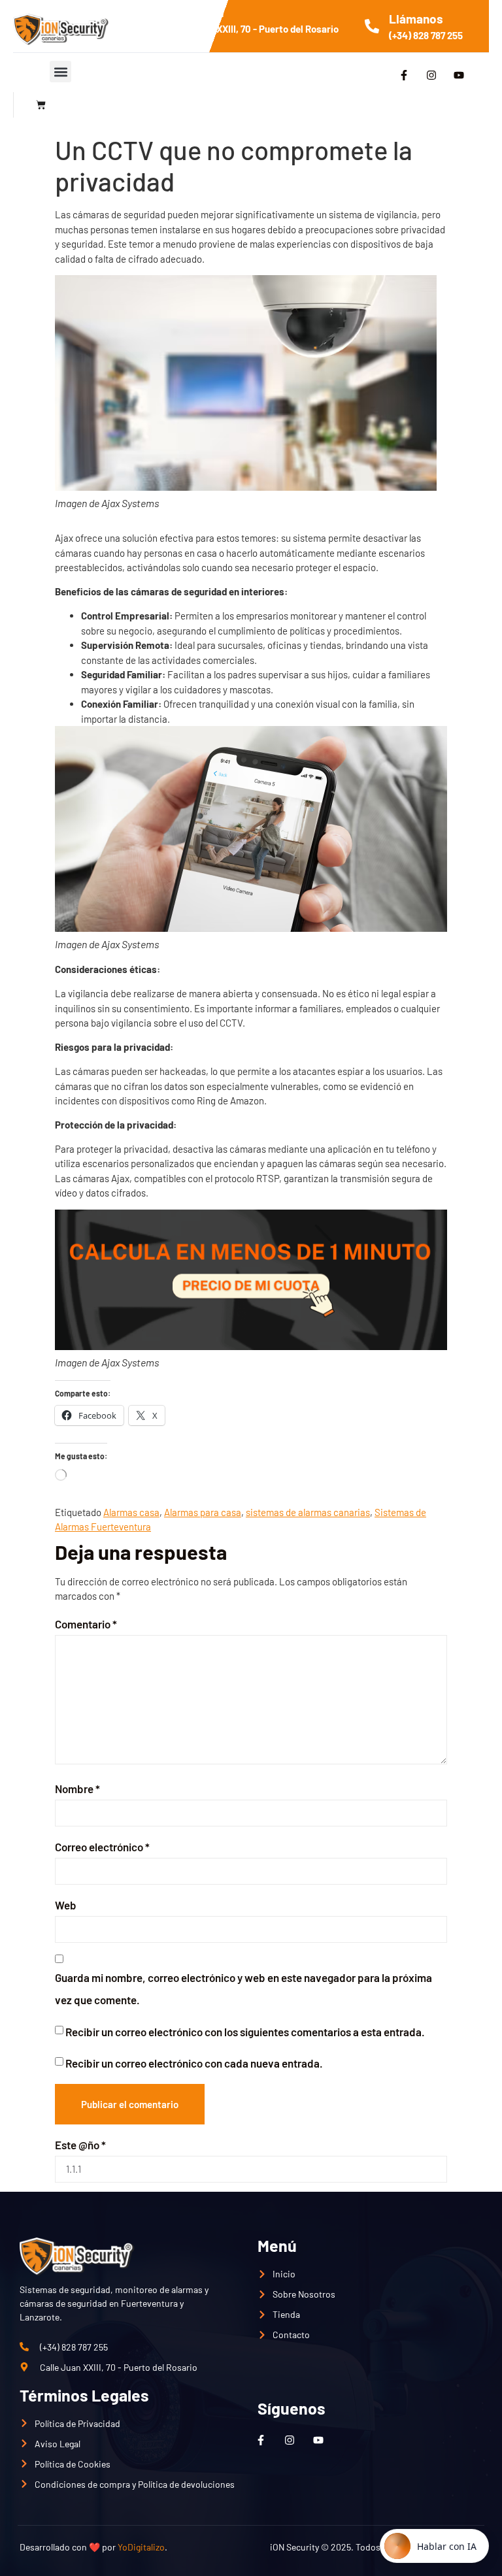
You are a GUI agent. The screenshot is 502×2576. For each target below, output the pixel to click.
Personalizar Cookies (409, 2468)
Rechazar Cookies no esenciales (259, 2468)
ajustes (46, 2551)
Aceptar (135, 2468)
